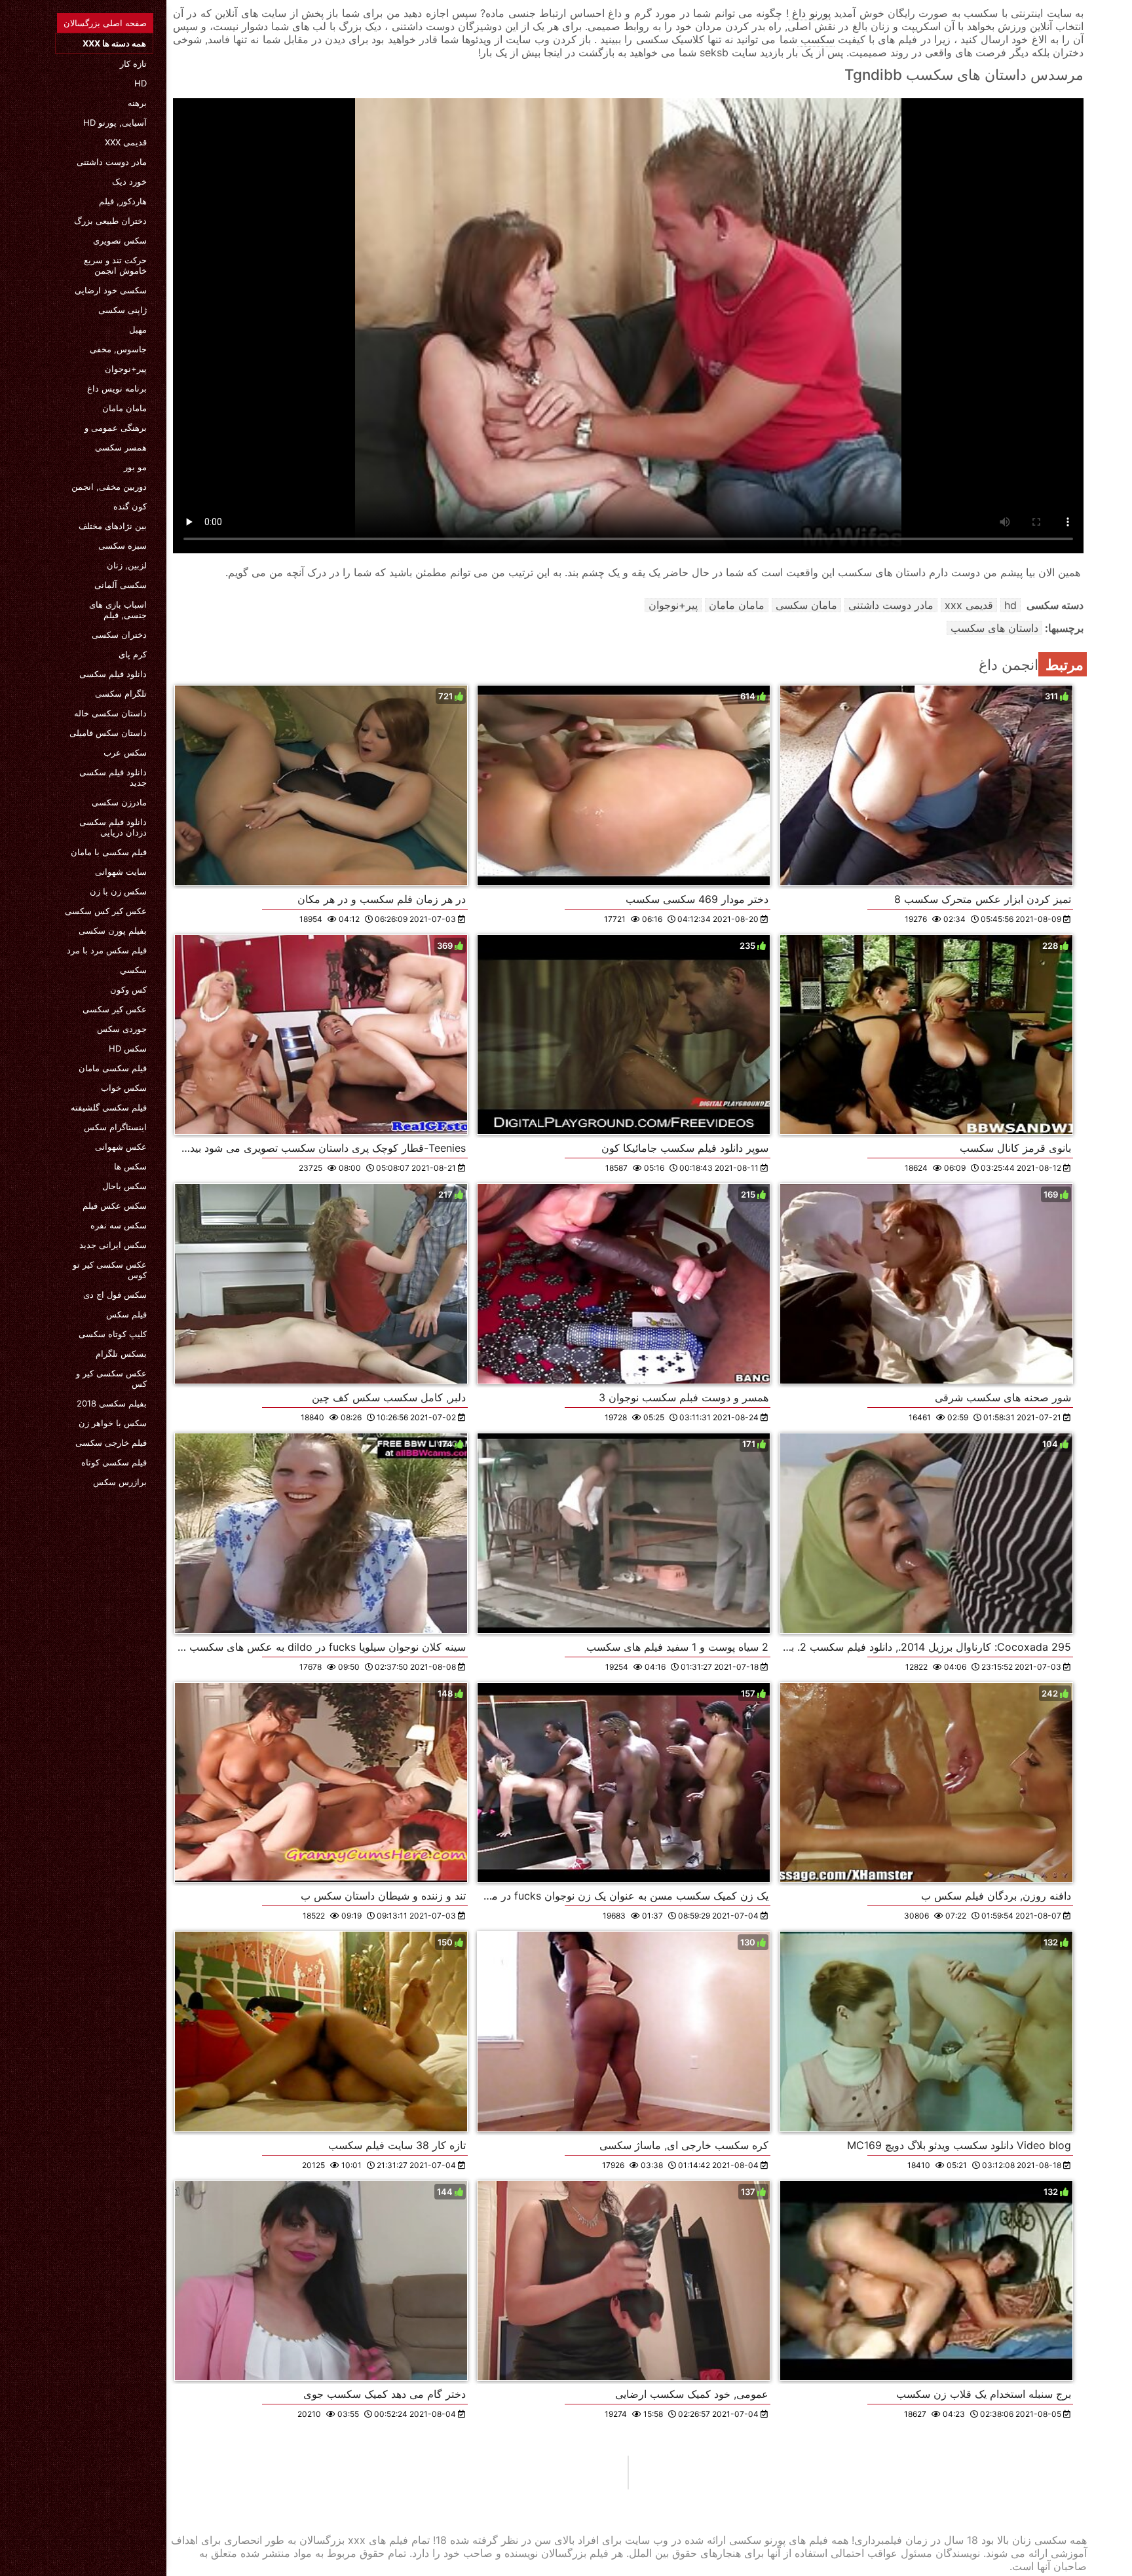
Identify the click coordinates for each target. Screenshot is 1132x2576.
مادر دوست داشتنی (112, 162)
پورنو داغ (810, 13)
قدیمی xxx (126, 142)
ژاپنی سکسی (123, 310)
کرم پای (133, 654)
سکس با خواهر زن (113, 1423)
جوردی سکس (122, 1029)
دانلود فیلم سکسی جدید (113, 777)
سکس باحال (124, 1186)
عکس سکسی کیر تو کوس (110, 1270)
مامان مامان (124, 408)
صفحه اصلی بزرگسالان (105, 23)
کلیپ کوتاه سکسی (113, 1334)
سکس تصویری (120, 240)
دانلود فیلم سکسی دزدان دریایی (113, 827)
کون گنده (130, 506)
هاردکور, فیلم (123, 201)
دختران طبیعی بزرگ (110, 221)
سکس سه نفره (119, 1225)
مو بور (135, 467)
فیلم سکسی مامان (113, 1068)
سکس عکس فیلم (115, 1205)
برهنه (137, 103)
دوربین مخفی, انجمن (109, 487)
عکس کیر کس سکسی (106, 911)
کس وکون (128, 989)
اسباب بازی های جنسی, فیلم (118, 610)
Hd (141, 83)
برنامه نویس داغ (117, 388)
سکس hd (128, 1048)
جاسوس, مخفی (118, 349)
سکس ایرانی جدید (113, 1245)
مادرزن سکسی (119, 802)
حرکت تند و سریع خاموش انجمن (115, 265)
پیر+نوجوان (126, 369)
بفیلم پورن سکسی (113, 930)
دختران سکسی (119, 635)
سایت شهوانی (121, 872)
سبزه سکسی (123, 545)
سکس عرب (125, 752)
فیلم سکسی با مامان (109, 852)
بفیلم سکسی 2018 (112, 1403)
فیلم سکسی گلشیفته (109, 1107)
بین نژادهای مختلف (113, 526)
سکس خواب (124, 1088)
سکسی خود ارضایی (111, 290)
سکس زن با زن (118, 891)
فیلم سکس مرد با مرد (107, 950)
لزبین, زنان (127, 565)
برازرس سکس (120, 1482)
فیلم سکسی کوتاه (114, 1462)
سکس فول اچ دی (115, 1295)
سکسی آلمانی (121, 585)
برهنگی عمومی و (116, 428)
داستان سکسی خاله (110, 713)
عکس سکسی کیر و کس (111, 1378)
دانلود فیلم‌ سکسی (113, 674)
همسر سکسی (121, 447)
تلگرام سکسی (121, 693)
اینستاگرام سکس (115, 1127)
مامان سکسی (806, 605)
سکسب (816, 39)
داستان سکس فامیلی (108, 733)
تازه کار (133, 64)
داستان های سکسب (994, 628)
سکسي (133, 970)
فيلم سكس (126, 1314)
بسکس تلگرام (121, 1353)
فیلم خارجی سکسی (111, 1443)
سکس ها (130, 1166)
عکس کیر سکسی (115, 1009)
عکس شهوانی (121, 1147)
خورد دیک (129, 181)
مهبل (138, 329)
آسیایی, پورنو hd (115, 122)
